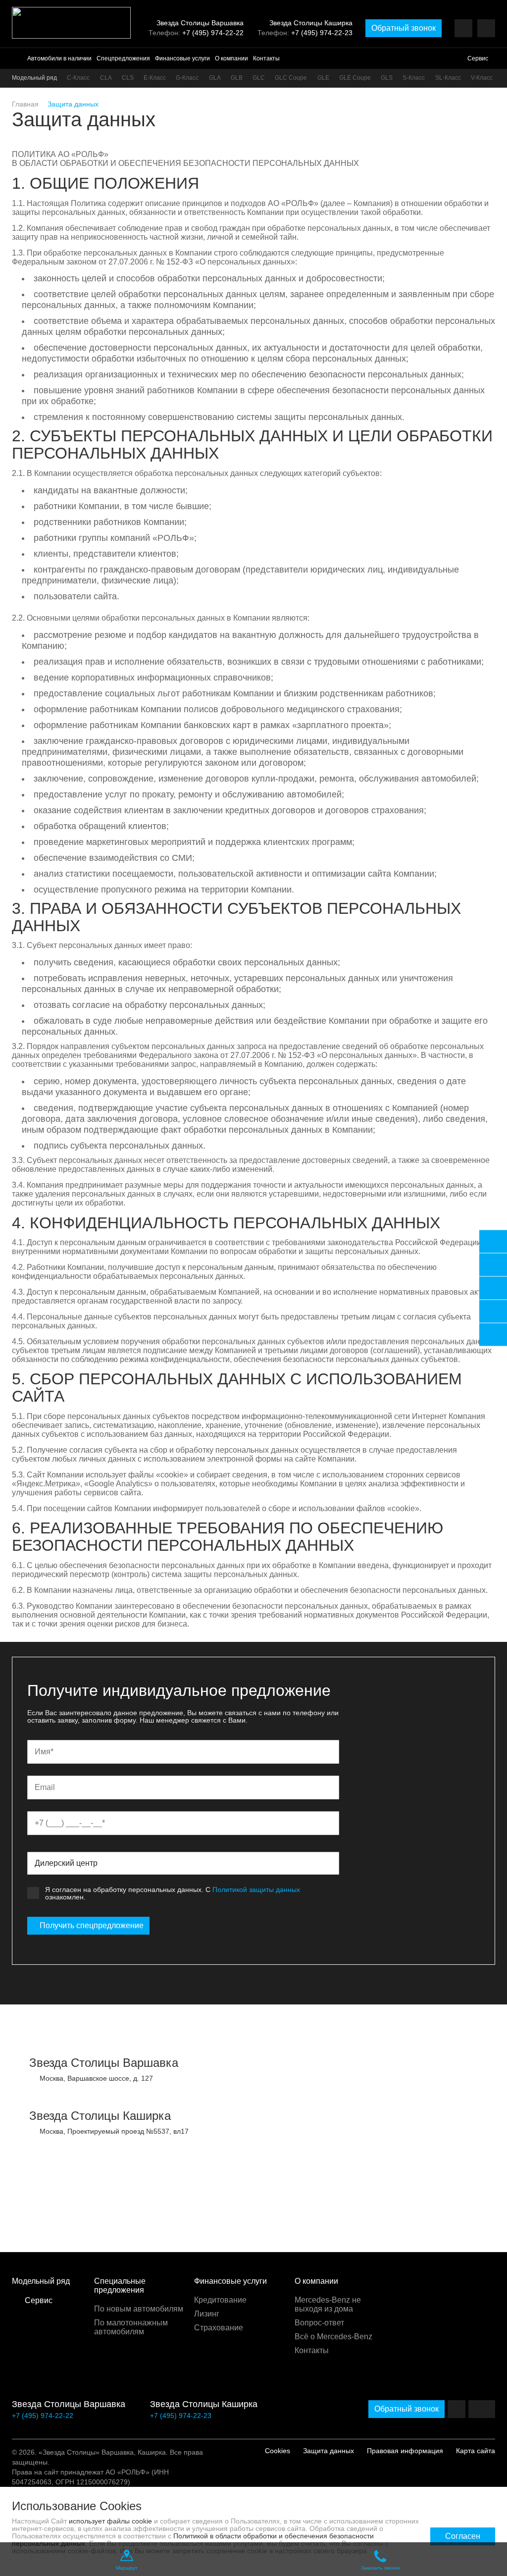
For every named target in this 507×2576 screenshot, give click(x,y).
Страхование (219, 2328)
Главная (25, 104)
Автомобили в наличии (59, 58)
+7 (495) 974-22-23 (322, 33)
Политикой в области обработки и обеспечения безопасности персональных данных (193, 2540)
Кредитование (220, 2300)
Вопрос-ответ (319, 2323)
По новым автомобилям (139, 2309)
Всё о (333, 2337)
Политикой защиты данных (256, 1890)
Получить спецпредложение (92, 1925)
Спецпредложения (123, 58)
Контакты (266, 58)
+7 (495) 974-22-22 (213, 33)
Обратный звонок (404, 28)
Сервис (478, 58)
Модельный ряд (34, 78)
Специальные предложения (120, 2286)
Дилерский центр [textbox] (66, 1863)
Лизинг (207, 2314)
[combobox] (183, 1863)
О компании (231, 58)
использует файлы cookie (110, 2521)
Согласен (463, 2536)
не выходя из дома (328, 2304)
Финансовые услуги (182, 58)
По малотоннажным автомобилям (131, 2327)
